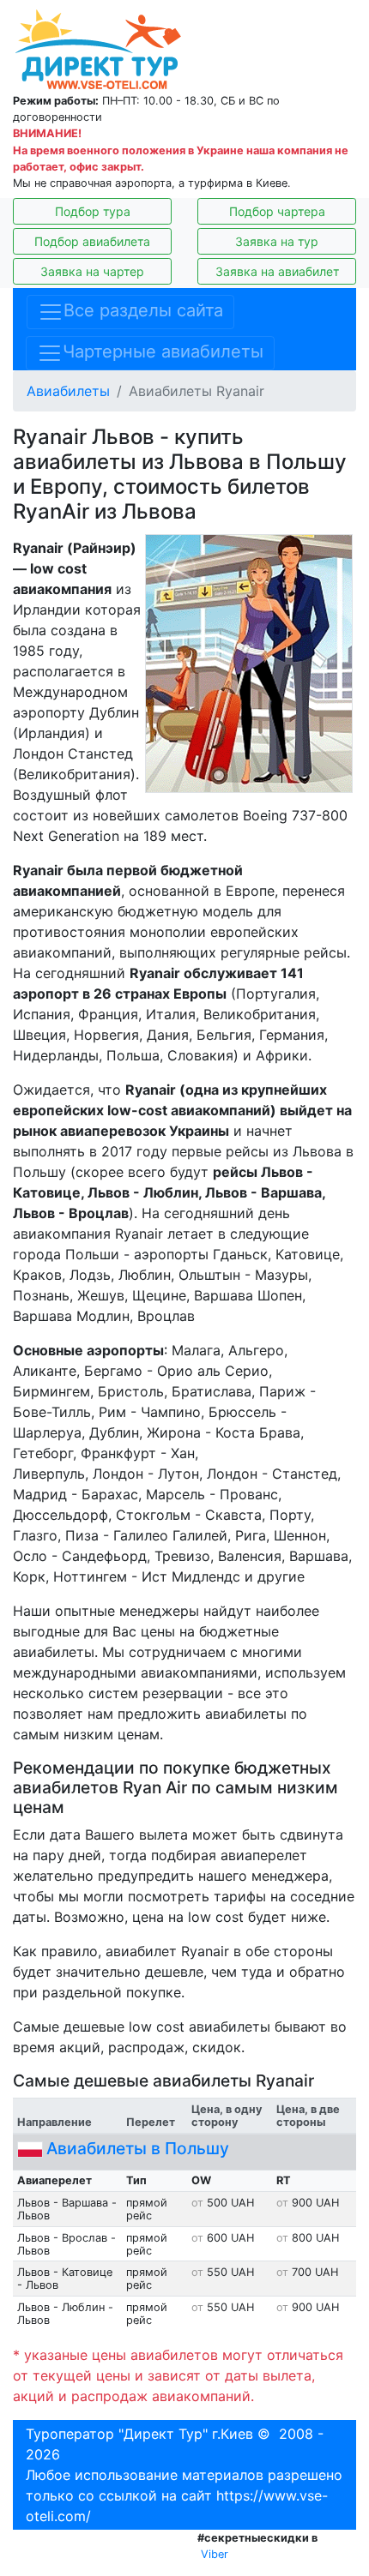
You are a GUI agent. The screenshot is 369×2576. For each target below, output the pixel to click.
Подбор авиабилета (92, 241)
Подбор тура (93, 211)
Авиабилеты (68, 391)
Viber (215, 2554)
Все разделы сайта (143, 311)
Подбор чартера (277, 211)
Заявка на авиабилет (277, 271)
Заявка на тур (277, 241)
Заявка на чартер (92, 271)
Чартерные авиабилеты (163, 352)
